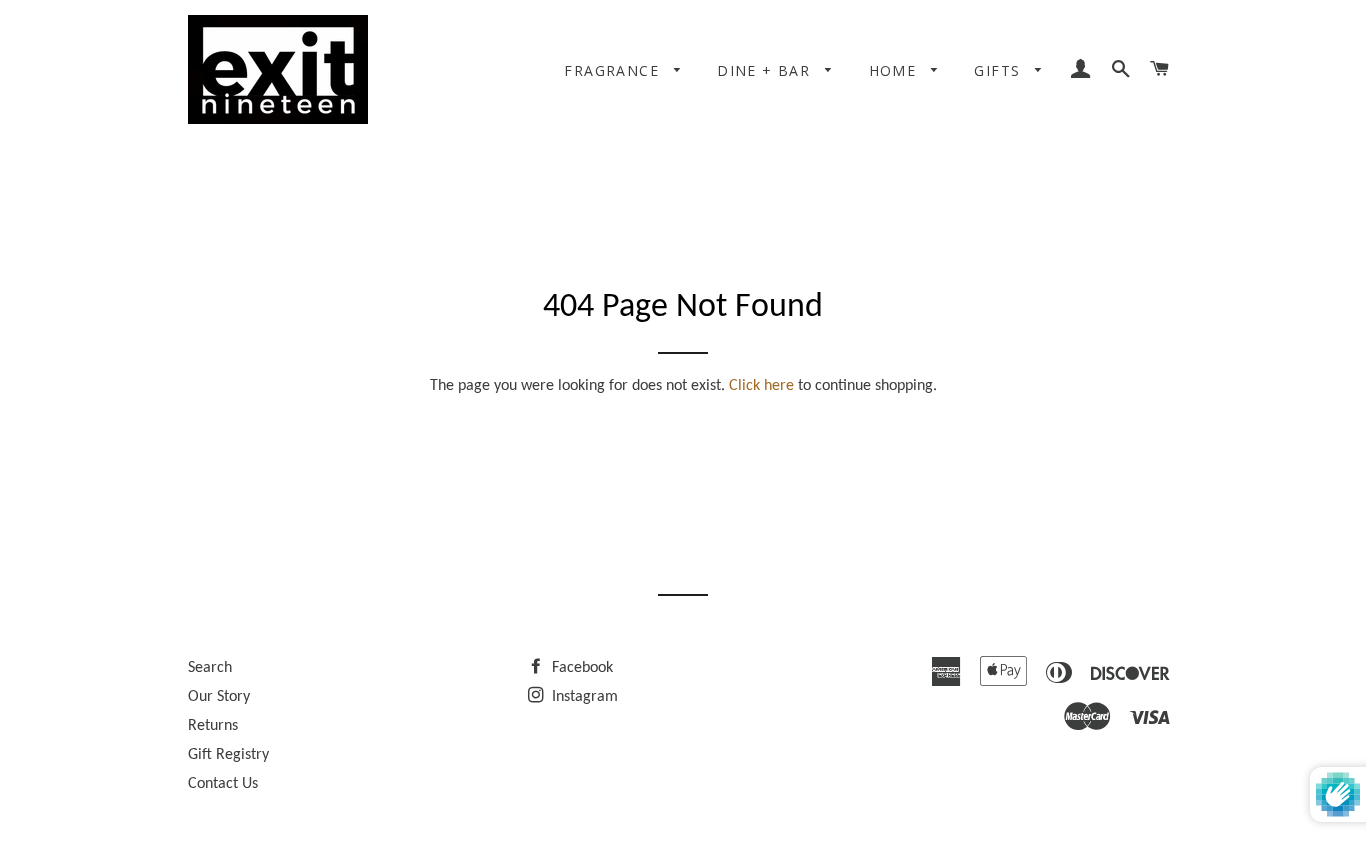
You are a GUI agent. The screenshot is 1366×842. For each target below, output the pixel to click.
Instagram (583, 697)
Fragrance (614, 70)
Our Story (219, 697)
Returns (213, 726)
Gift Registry (228, 755)
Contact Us (223, 784)
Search (210, 668)
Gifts (999, 70)
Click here (761, 386)
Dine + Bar (766, 70)
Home (895, 70)
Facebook (580, 668)
